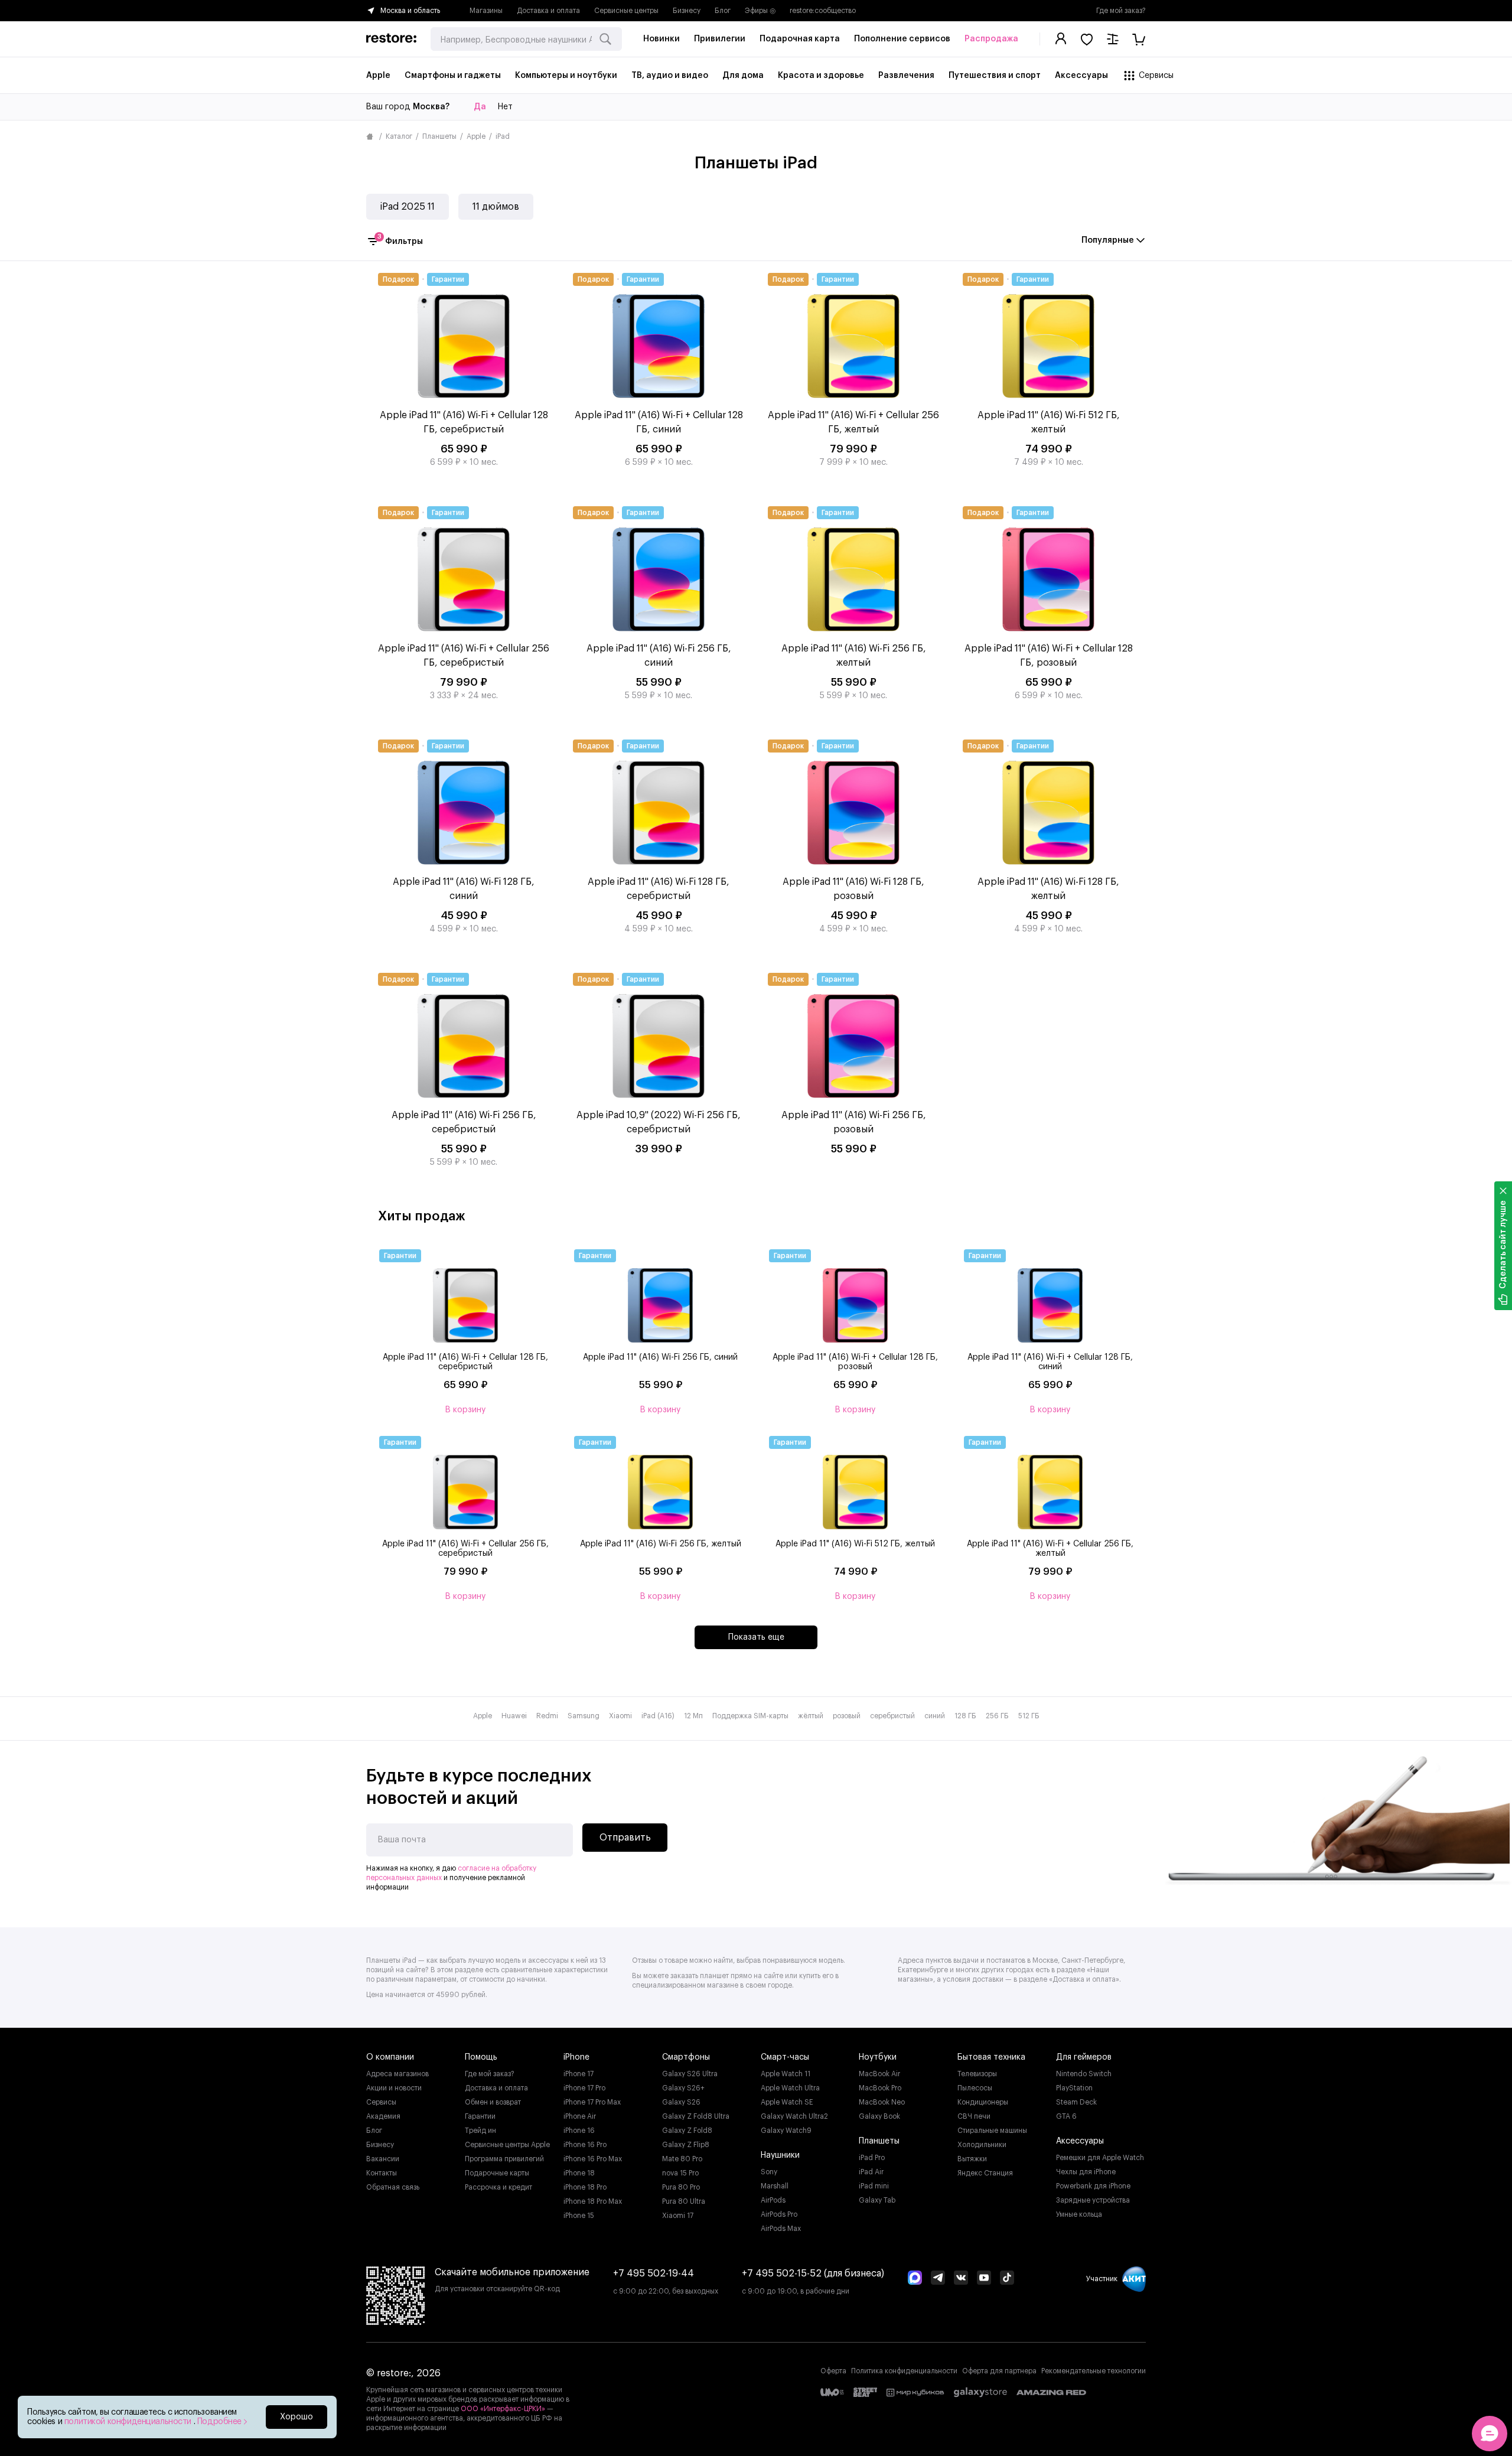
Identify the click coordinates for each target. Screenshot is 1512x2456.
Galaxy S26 (681, 2102)
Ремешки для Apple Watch (1100, 2158)
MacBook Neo (882, 2102)
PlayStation (1074, 2088)
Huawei (514, 1716)
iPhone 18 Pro (585, 2187)
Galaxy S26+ (683, 2088)
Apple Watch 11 (786, 2074)
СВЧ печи (974, 2116)
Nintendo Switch (1084, 2074)
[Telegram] (938, 2279)
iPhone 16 (579, 2131)
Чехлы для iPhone (1086, 2172)
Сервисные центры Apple (507, 2145)
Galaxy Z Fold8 (687, 2131)
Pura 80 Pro (681, 2187)
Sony (769, 2172)
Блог (723, 11)
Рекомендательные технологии (1094, 2371)
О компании (390, 2057)
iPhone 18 (579, 2173)
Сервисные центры (626, 11)
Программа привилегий (504, 2159)
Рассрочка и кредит (498, 2187)
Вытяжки (972, 2159)
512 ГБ (1029, 1716)
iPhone (576, 2057)
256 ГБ (997, 1716)
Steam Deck (1076, 2102)
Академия (383, 2116)
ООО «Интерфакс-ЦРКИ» (504, 2409)
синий (935, 1716)
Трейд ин (480, 2131)
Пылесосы (975, 2088)
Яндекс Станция (985, 2173)
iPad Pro (872, 2158)
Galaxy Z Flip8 (686, 2145)
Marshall (775, 2186)
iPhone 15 (579, 2216)
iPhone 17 (579, 2074)
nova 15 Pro (680, 2173)
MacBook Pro (880, 2088)
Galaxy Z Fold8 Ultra (696, 2116)
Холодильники (982, 2145)
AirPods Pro (779, 2214)
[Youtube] (984, 2279)
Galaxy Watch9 (786, 2131)
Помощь (481, 2057)
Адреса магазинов (397, 2074)
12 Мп (693, 1716)
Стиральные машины (992, 2131)
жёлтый (811, 1716)
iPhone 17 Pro (584, 2088)
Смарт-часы (785, 2057)
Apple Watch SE (787, 2102)
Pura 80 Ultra (684, 2201)
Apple (476, 136)
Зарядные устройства (1093, 2200)
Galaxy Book (879, 2116)
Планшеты (439, 136)
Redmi (547, 1716)
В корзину (465, 1410)
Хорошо (296, 2417)
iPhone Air (580, 2116)
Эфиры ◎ (760, 11)
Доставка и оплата (548, 11)
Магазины (486, 11)
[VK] (961, 2279)
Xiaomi (620, 1716)
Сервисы (381, 2102)
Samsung (584, 1716)
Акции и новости (394, 2088)
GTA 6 (1066, 2116)
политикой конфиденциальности (129, 2422)
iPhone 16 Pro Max (593, 2159)
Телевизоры (977, 2074)
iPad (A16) (658, 1716)
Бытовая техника (991, 2057)
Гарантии (480, 2116)
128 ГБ (965, 1716)
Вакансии (383, 2159)
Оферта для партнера (999, 2371)
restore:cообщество (823, 11)
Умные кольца (1079, 2214)
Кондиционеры (983, 2102)
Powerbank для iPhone (1093, 2186)
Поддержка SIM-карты (750, 1716)
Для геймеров (1084, 2057)
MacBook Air (879, 2074)
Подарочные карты (497, 2173)
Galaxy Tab (877, 2200)
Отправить (625, 1838)
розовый (847, 1716)
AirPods (773, 2200)
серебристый (892, 1716)
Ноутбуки (878, 2057)
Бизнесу (687, 11)
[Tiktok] (1007, 2279)
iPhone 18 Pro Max (593, 2201)
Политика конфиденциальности (904, 2371)
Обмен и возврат (493, 2102)
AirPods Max (781, 2229)
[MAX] (915, 2279)
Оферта (833, 2371)
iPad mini (874, 2186)
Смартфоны (686, 2057)
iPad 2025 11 (408, 207)
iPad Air (871, 2172)
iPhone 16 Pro (585, 2145)
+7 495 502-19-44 (654, 2273)
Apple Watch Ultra (790, 2088)
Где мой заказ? (1121, 11)
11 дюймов (496, 207)
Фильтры (400, 240)
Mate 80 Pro (682, 2159)
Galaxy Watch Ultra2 (794, 2116)
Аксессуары (1080, 2141)
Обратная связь (393, 2187)
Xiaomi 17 (678, 2216)
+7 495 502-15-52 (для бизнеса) (813, 2273)
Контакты (382, 2173)
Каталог (399, 136)
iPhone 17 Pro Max (592, 2102)
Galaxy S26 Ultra (690, 2074)
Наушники (780, 2155)
